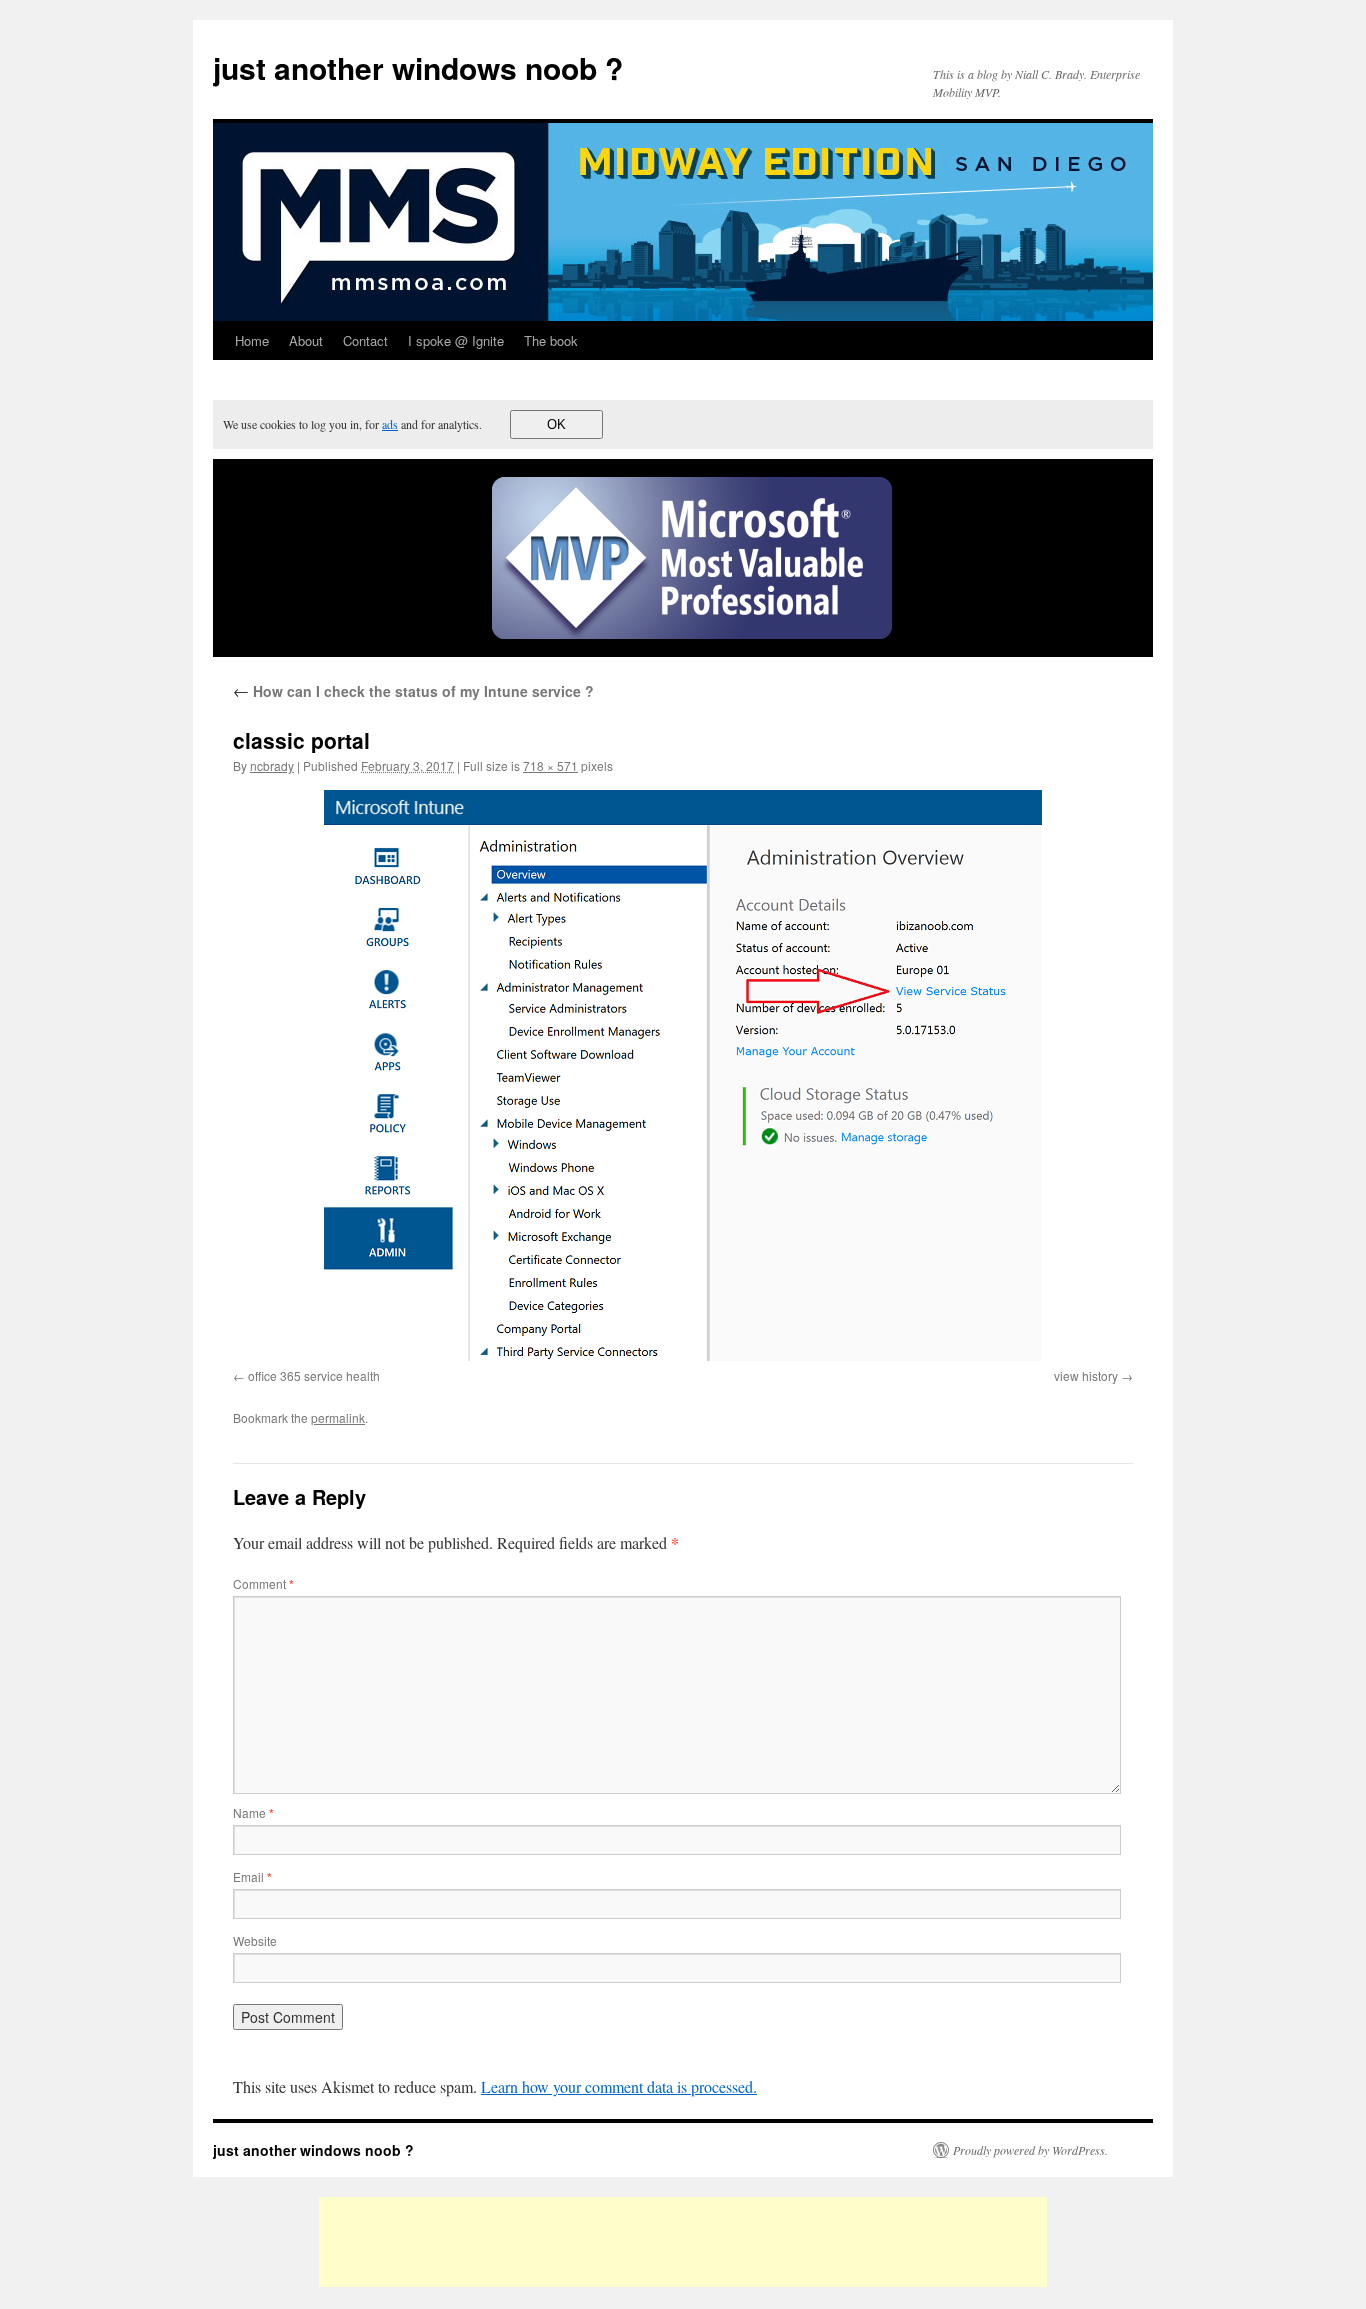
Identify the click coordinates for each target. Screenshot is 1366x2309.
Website (255, 1940)
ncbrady (272, 765)
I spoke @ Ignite (456, 340)
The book (551, 340)
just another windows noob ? (418, 67)
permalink (338, 1417)
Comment (263, 1583)
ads (390, 424)
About (306, 340)
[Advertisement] (683, 2242)
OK (556, 424)
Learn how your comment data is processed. (619, 2086)
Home (252, 340)
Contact (365, 340)
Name (253, 1812)
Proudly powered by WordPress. (1030, 2150)
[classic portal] (683, 1075)
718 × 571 (550, 765)
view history (1086, 1375)
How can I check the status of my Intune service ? (413, 691)
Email (252, 1876)
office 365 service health (314, 1375)
